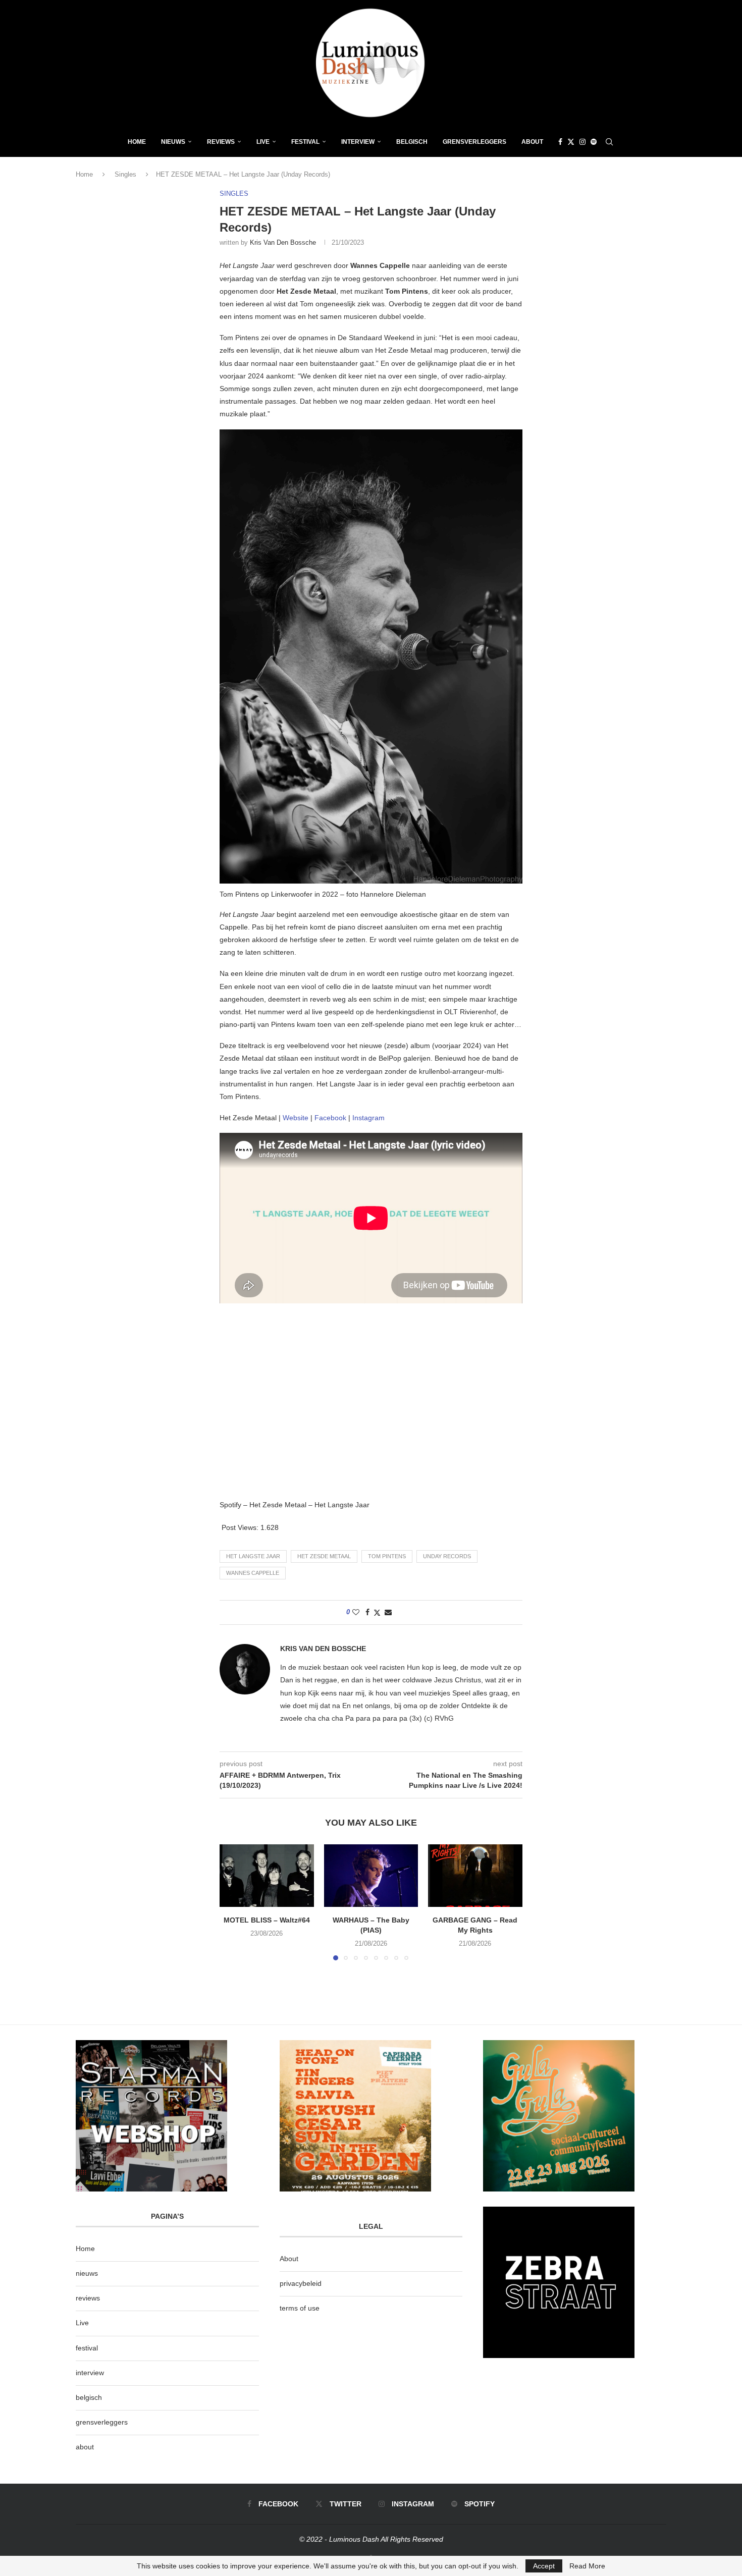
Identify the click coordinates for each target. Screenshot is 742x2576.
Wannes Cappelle (253, 1573)
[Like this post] (356, 1612)
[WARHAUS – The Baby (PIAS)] (371, 1876)
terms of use (300, 2308)
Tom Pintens (387, 1556)
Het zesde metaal (324, 1556)
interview (90, 2373)
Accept (544, 2566)
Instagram (368, 1118)
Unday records (447, 1556)
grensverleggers (102, 2422)
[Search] (609, 142)
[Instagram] (582, 142)
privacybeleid (301, 2283)
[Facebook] (560, 142)
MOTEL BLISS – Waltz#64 (267, 1920)
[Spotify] (594, 142)
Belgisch (412, 142)
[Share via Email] (388, 1612)
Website (296, 1118)
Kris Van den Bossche (283, 242)
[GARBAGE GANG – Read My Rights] (475, 1876)
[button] (233, 1902)
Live (263, 142)
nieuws (173, 142)
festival (87, 2348)
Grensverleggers (474, 142)
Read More (587, 2566)
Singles (125, 174)
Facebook (330, 1118)
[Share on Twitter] (377, 1612)
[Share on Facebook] (367, 1612)
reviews (88, 2298)
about (85, 2447)
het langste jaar (253, 1556)
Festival (305, 142)
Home (137, 142)
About (532, 142)
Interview (358, 142)
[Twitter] (571, 142)
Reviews (221, 142)
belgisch (89, 2397)
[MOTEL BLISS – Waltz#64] (267, 1876)
